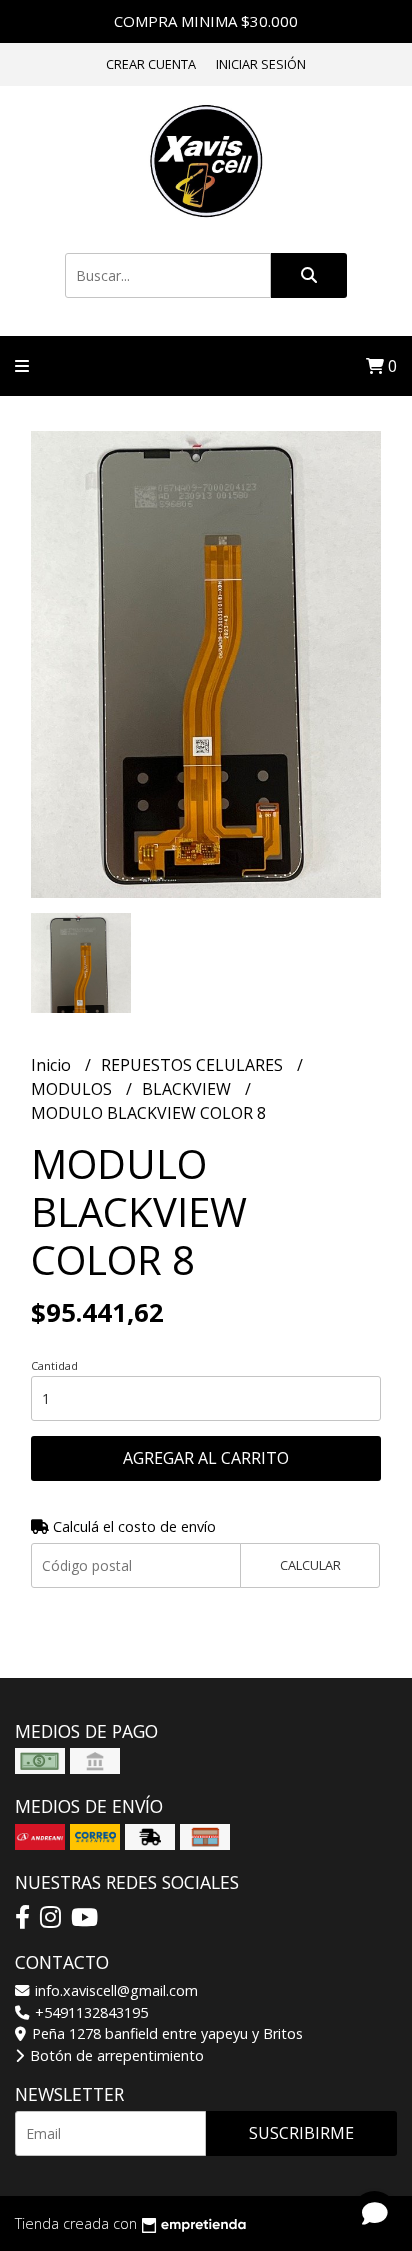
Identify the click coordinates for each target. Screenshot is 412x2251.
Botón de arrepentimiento (115, 2055)
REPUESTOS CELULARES (194, 1065)
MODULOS (73, 1089)
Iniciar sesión (261, 64)
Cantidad (54, 1365)
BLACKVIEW (188, 1089)
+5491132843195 (89, 2012)
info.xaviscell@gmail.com (114, 1990)
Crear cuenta (151, 64)
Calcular (310, 1565)
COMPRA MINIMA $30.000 (206, 21)
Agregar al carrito (206, 1458)
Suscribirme (301, 2133)
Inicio (53, 1065)
